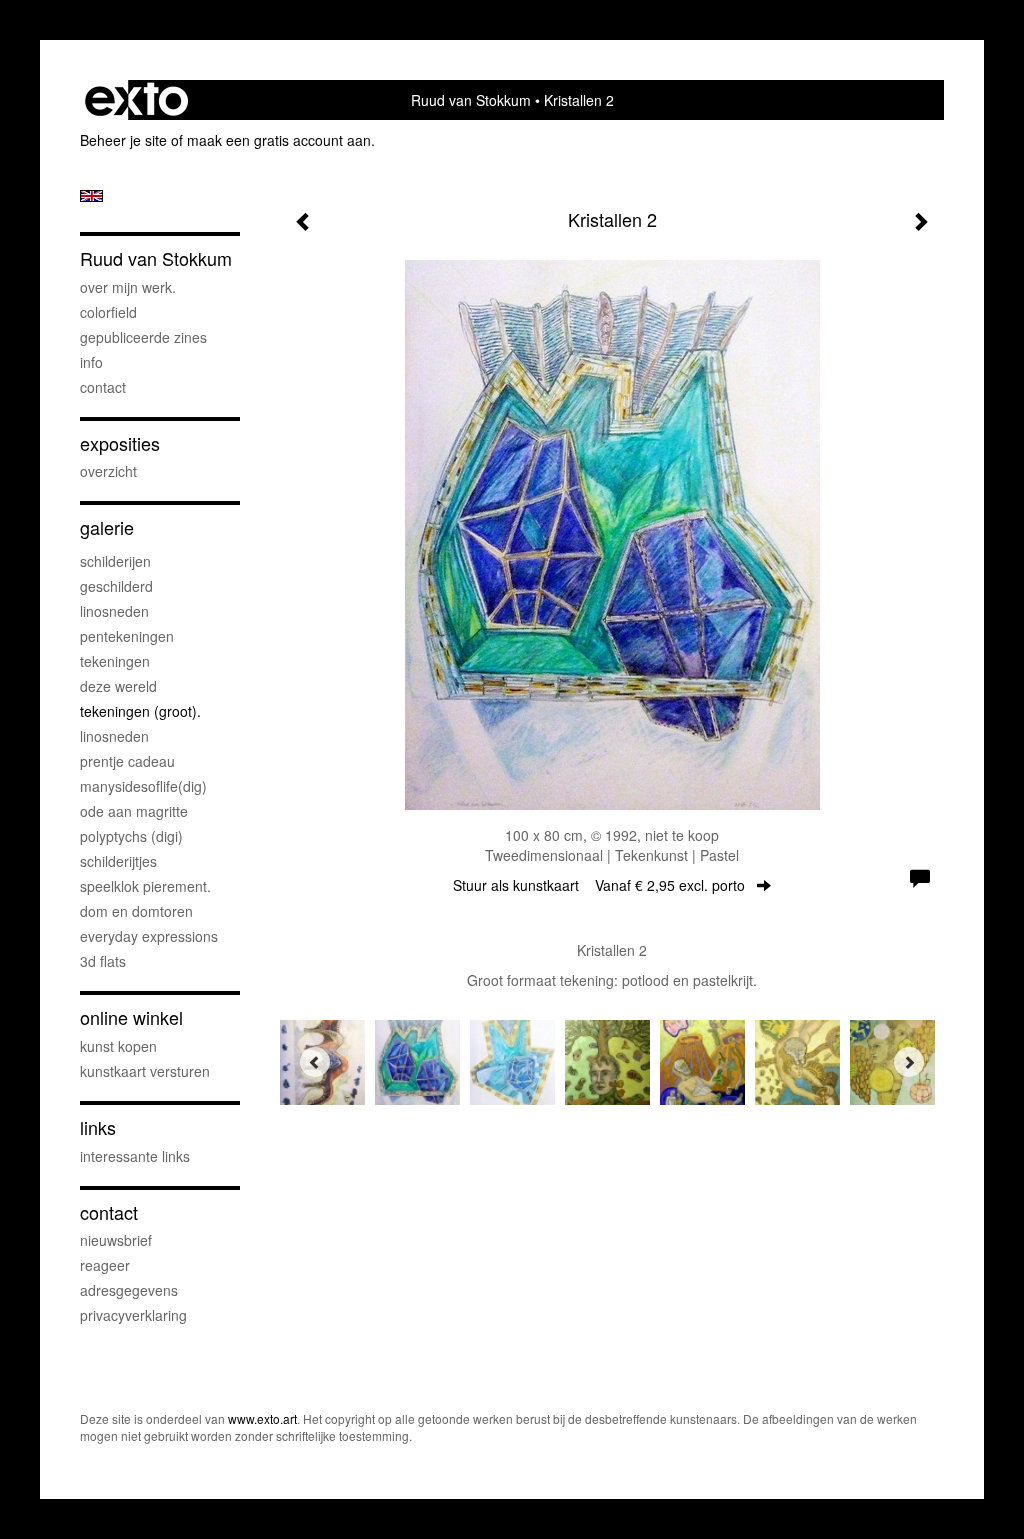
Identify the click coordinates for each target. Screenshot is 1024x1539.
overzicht (108, 471)
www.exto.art (262, 1418)
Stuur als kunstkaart (599, 885)
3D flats (103, 961)
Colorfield (108, 312)
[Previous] (315, 1062)
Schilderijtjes (118, 861)
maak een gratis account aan (279, 140)
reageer (105, 1265)
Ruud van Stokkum (471, 100)
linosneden (114, 611)
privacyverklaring (133, 1315)
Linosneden (114, 736)
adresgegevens (129, 1290)
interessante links (135, 1156)
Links (98, 1127)
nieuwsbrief (116, 1240)
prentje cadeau (127, 761)
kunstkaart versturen (145, 1071)
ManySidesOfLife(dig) (143, 786)
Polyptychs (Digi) (131, 836)
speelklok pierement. (145, 886)
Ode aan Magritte (134, 811)
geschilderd (116, 586)
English (91, 196)
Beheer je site (123, 140)
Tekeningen (115, 661)
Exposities (120, 443)
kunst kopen (118, 1046)
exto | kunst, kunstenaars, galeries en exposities (136, 100)
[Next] (909, 1062)
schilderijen (115, 561)
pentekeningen (127, 636)
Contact (103, 387)
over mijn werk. (128, 287)
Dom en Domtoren (136, 911)
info (91, 362)
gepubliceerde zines (143, 337)
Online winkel (131, 1017)
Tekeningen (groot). (140, 711)
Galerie (107, 527)
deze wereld (118, 686)
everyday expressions (149, 936)
